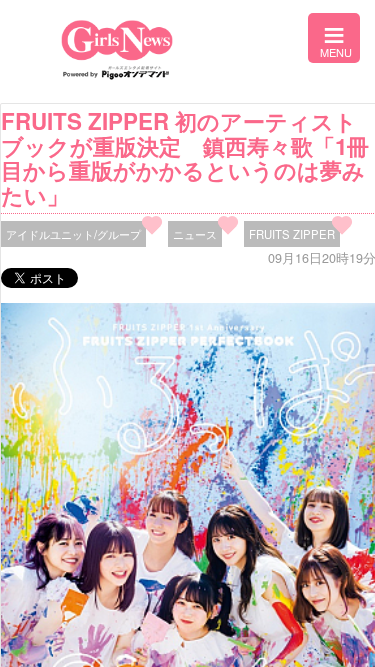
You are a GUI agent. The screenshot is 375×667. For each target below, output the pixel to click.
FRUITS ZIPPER (292, 234)
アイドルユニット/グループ (73, 234)
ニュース (195, 234)
